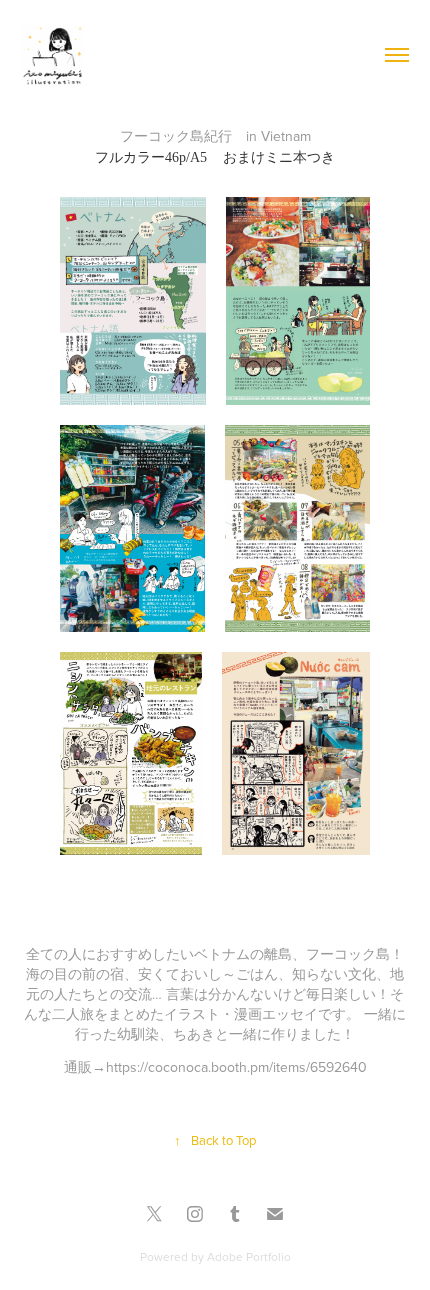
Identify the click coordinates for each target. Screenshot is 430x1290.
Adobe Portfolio (249, 1256)
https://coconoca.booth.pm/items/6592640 (236, 1067)
